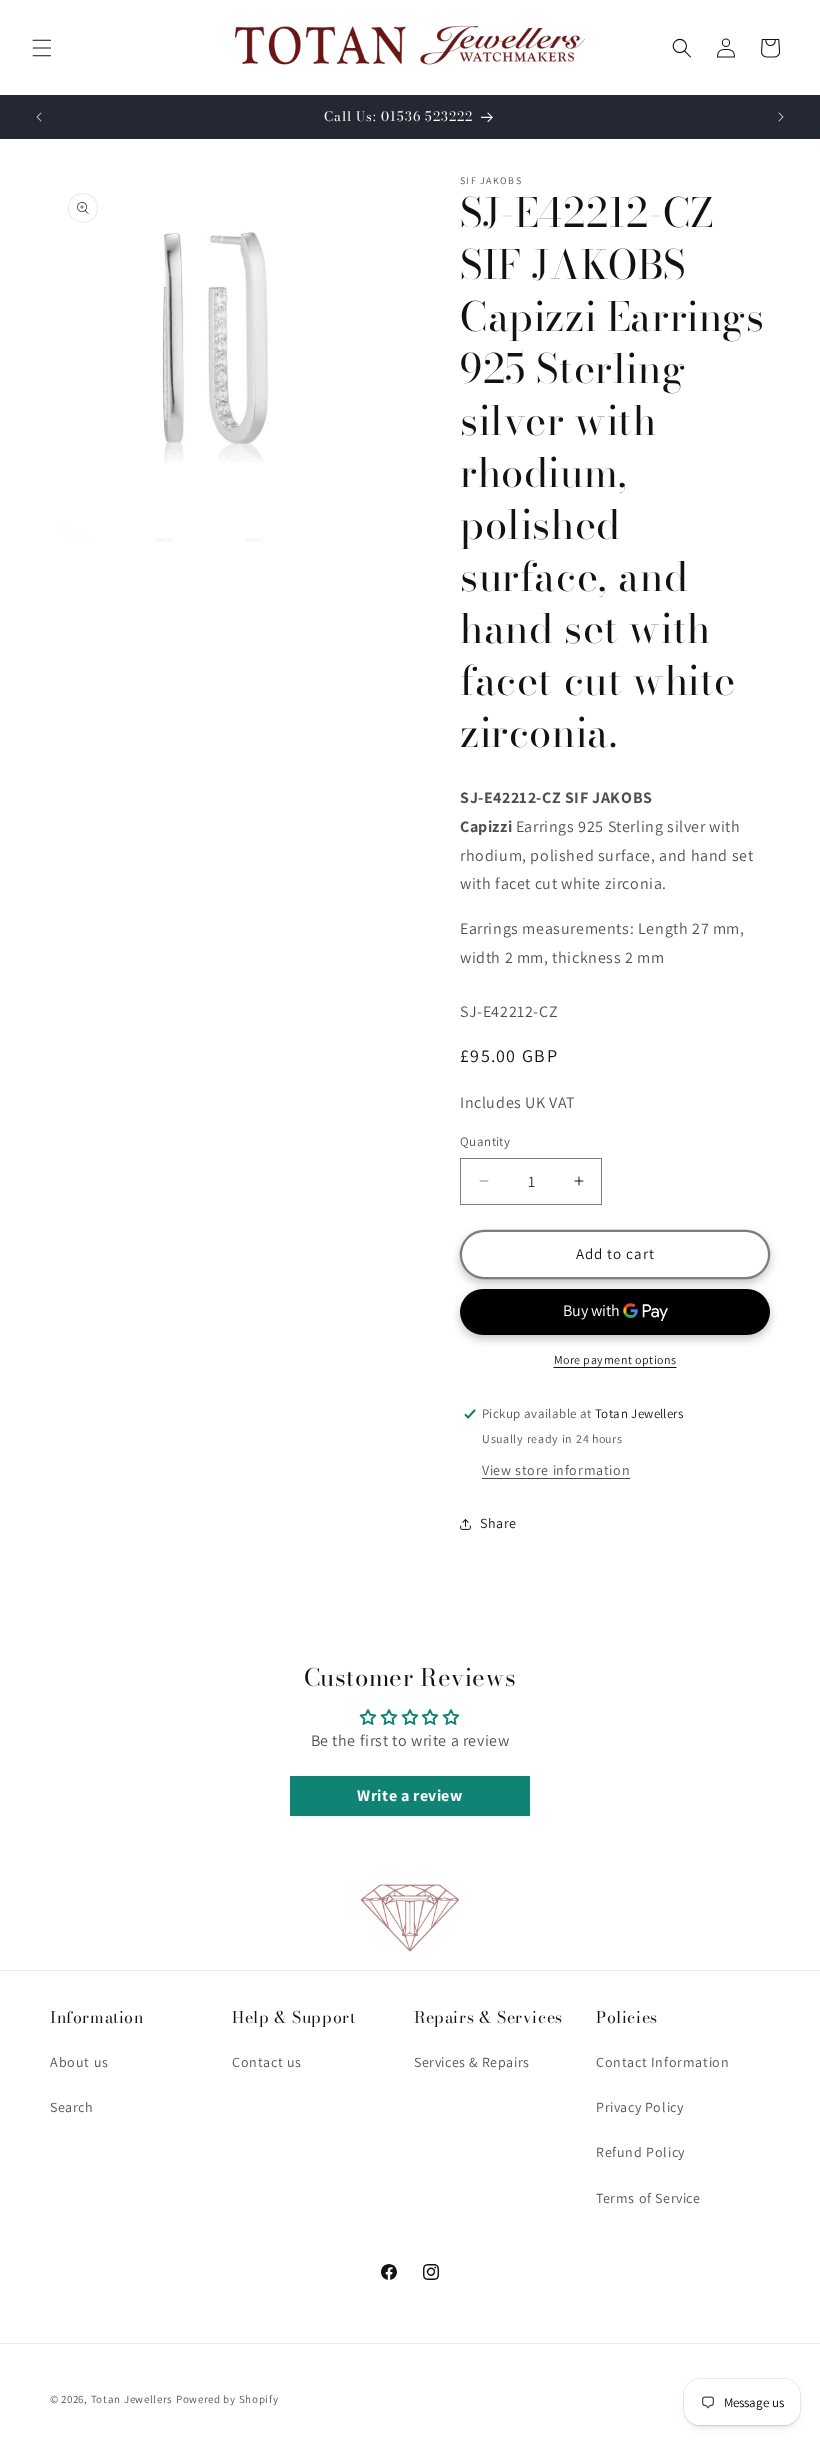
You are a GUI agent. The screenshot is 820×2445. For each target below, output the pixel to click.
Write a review (409, 1795)
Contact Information (662, 2062)
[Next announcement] (781, 117)
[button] (42, 48)
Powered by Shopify (227, 2399)
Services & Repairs (472, 2062)
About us (79, 2062)
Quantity (485, 1141)
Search (72, 2107)
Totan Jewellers (132, 2399)
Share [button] (498, 1523)
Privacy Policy (639, 2107)
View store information (556, 1470)
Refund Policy (640, 2152)
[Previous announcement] (39, 117)
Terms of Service (648, 2198)
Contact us (267, 2062)
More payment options (615, 1359)
